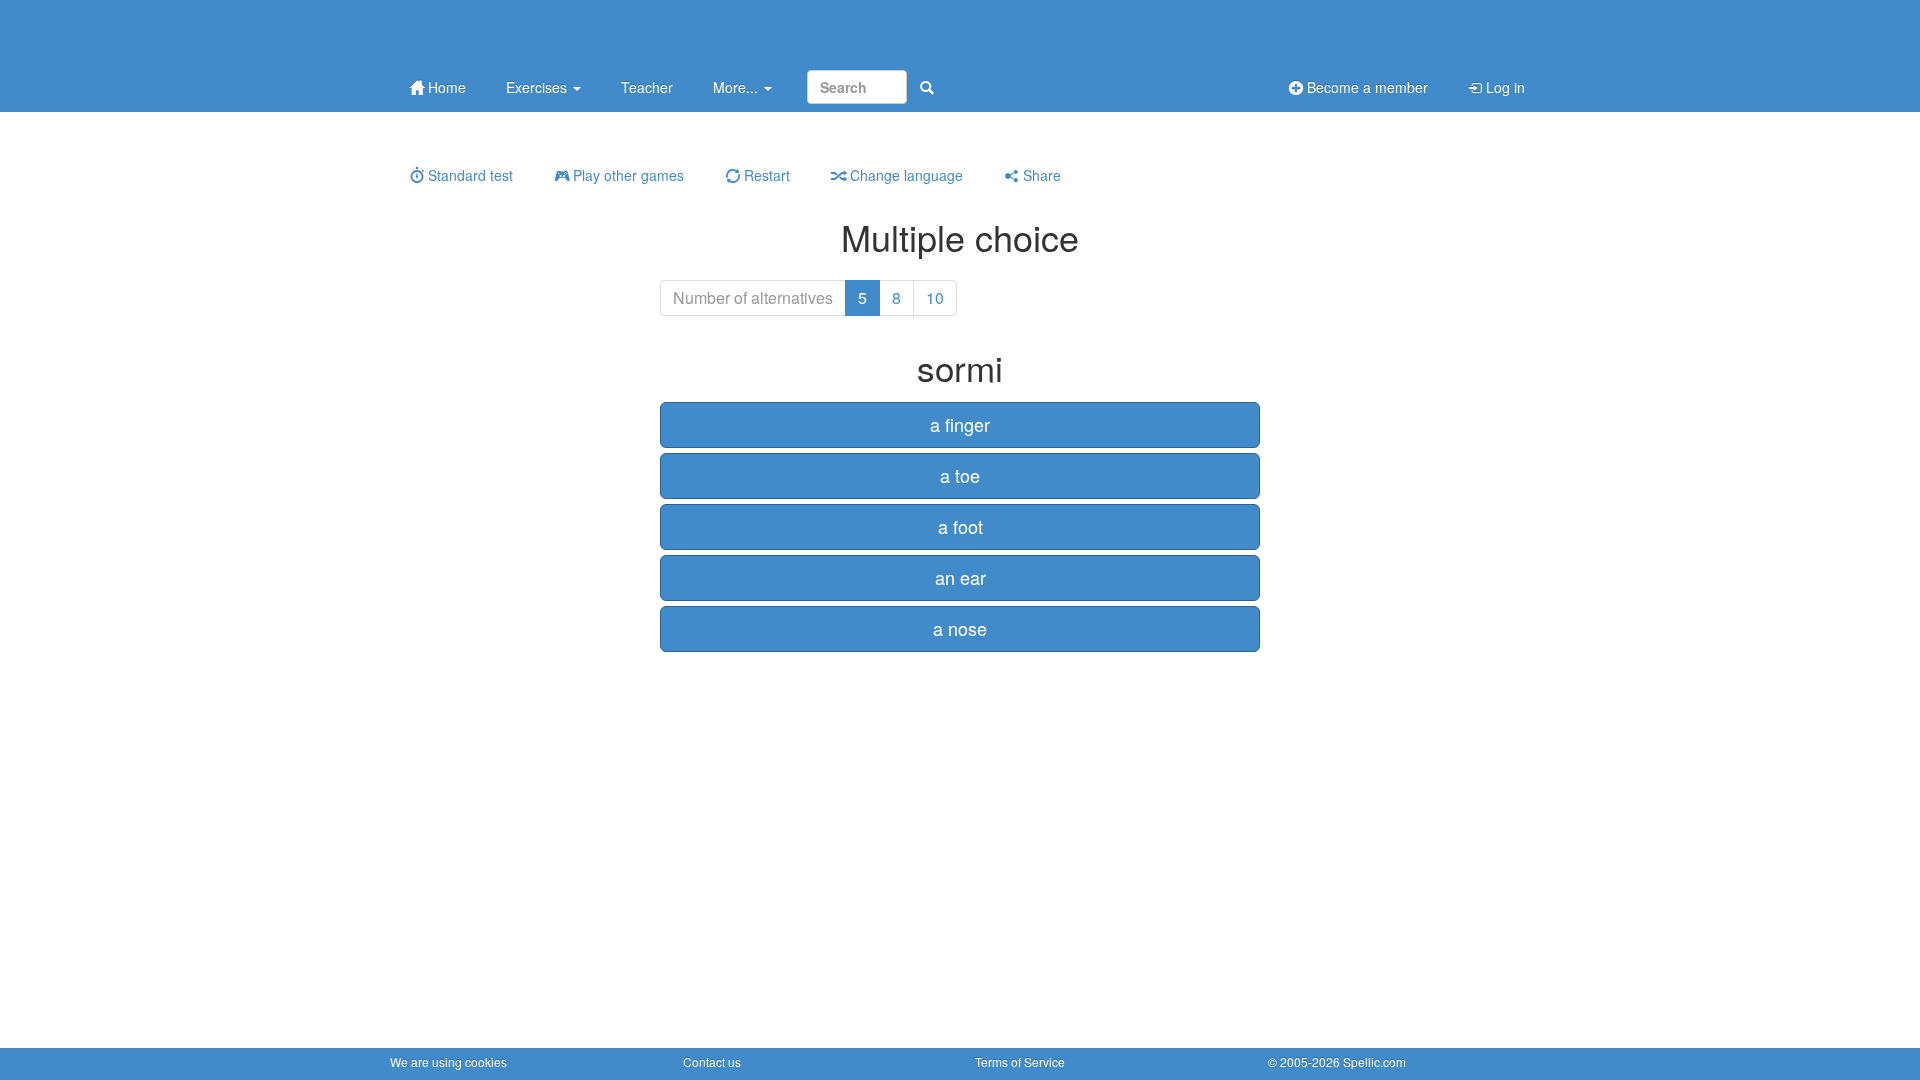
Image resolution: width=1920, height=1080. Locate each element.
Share (1040, 175)
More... (737, 87)
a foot (960, 526)
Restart (765, 175)
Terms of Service (1020, 1061)
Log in (1503, 87)
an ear (960, 577)
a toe (960, 475)
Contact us (712, 1061)
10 (935, 297)
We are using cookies (448, 1061)
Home (445, 87)
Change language (904, 175)
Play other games (626, 175)
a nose (960, 628)
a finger (960, 424)
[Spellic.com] (495, 32)
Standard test (468, 175)
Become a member (1365, 87)
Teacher (647, 87)
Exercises (538, 87)
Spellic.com (1374, 1061)
